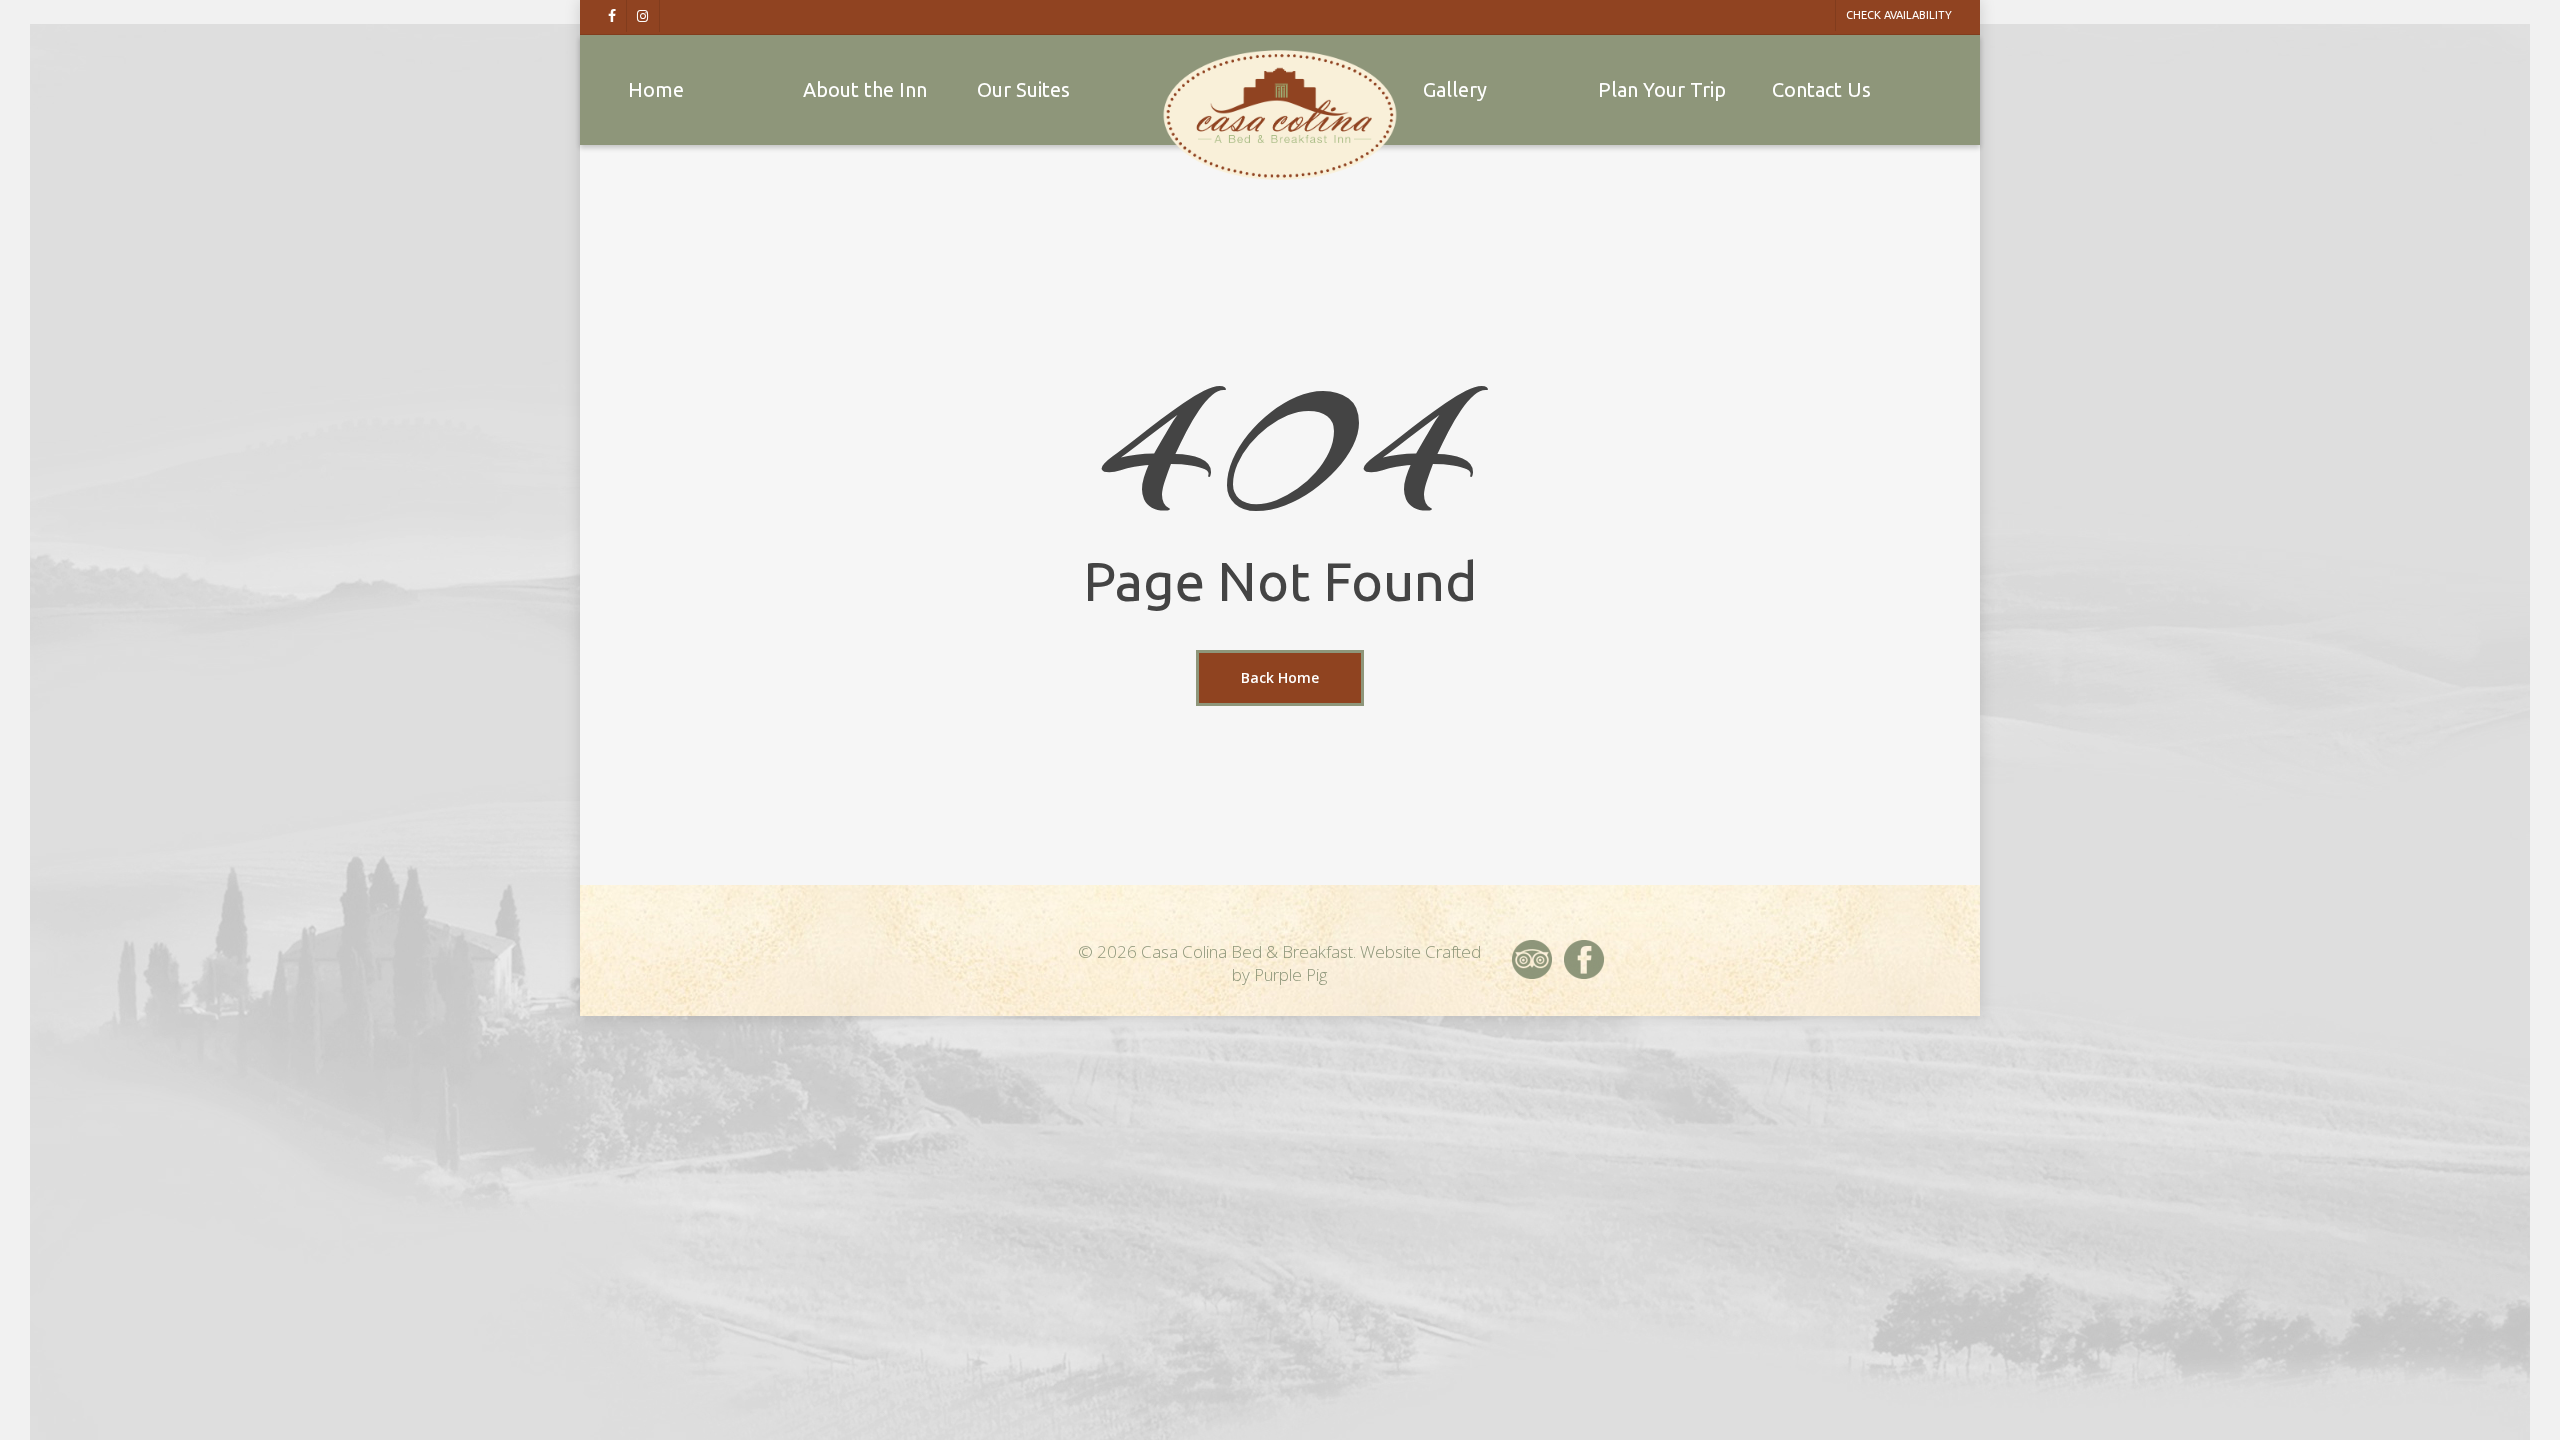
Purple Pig (1290, 974)
